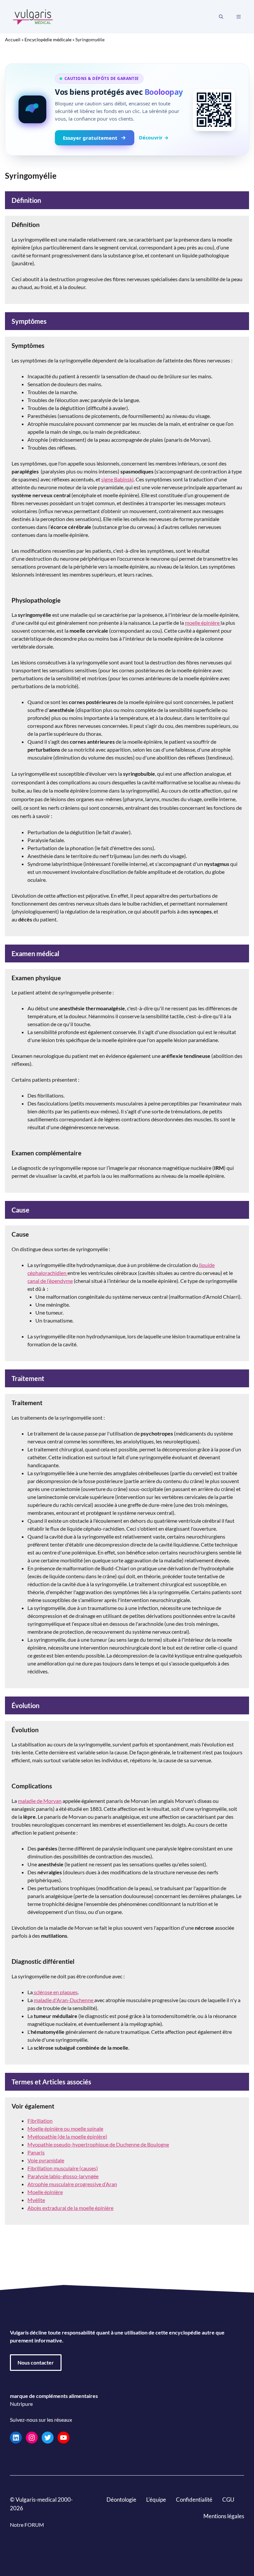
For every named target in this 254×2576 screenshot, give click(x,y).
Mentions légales (224, 2516)
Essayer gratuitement (90, 138)
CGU (228, 2500)
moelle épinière (203, 623)
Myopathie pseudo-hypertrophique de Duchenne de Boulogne (98, 2144)
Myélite (36, 2200)
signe (117, 479)
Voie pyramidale (46, 2160)
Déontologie (121, 2500)
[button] (221, 17)
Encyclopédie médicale (48, 39)
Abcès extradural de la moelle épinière (70, 2208)
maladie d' (63, 2000)
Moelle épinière (45, 2192)
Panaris (36, 2152)
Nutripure (21, 2404)
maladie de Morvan (40, 1801)
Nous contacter (36, 2362)
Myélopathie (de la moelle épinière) (67, 2136)
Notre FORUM (27, 2524)
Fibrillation (40, 2121)
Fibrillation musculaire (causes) (63, 2168)
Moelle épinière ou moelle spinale (65, 2128)
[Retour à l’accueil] (33, 16)
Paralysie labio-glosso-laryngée (63, 2176)
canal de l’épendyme (50, 1281)
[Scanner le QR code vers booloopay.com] (214, 110)
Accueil (13, 39)
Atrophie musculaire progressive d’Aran (72, 2184)
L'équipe (156, 2500)
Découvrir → (154, 137)
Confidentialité (194, 2500)
